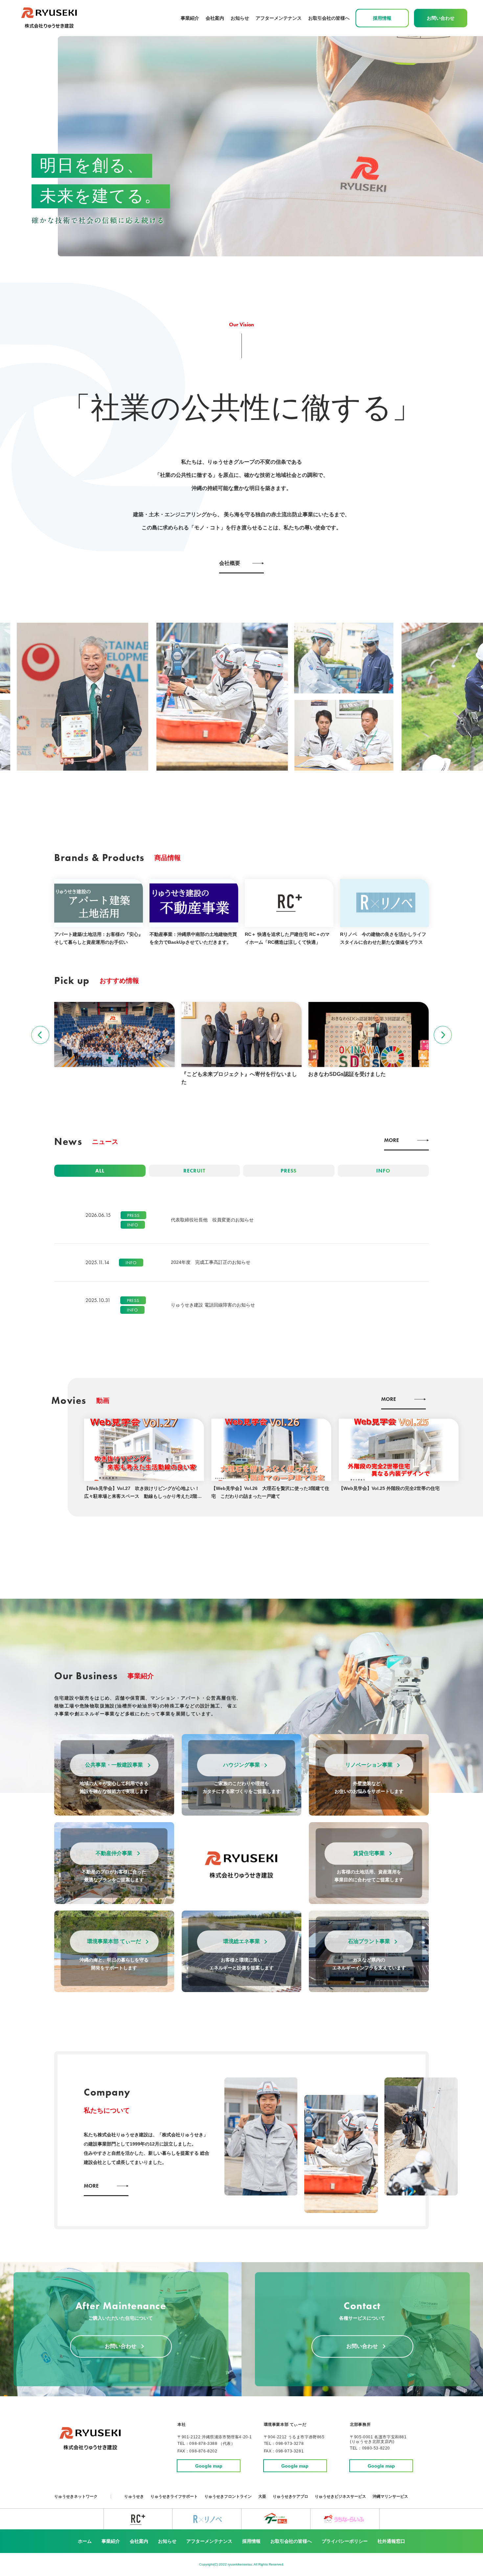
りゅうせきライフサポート (174, 2496)
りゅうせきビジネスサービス (340, 2496)
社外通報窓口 (391, 2541)
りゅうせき (134, 2496)
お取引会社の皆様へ (329, 18)
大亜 (262, 2496)
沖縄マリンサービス (390, 2496)
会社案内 (215, 18)
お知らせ (240, 18)
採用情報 (251, 2541)
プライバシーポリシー (345, 2541)
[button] (40, 1035)
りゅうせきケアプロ (290, 2496)
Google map (209, 2466)
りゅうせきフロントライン (228, 2496)
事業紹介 (111, 2541)
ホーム (85, 2541)
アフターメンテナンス (279, 18)
